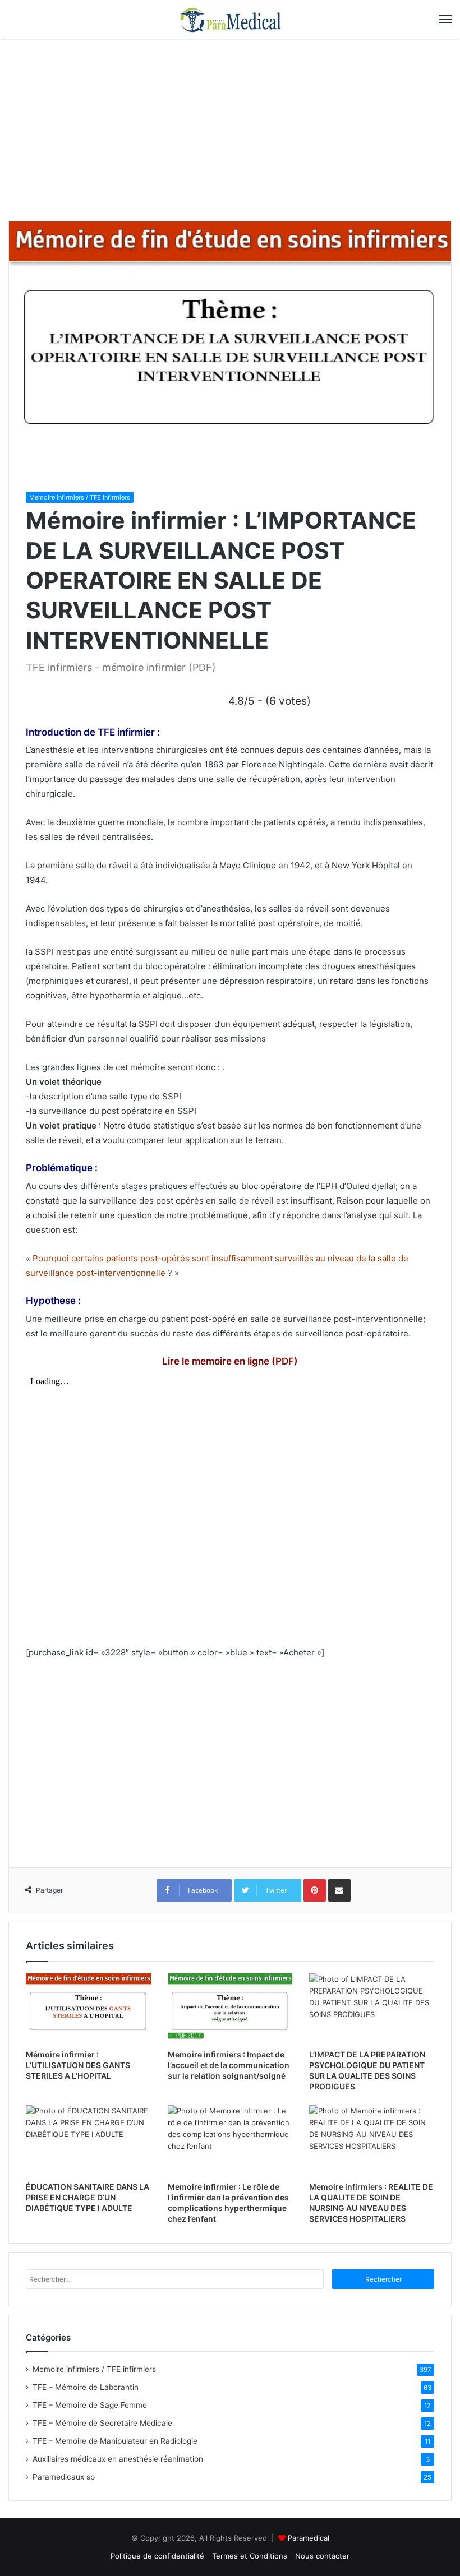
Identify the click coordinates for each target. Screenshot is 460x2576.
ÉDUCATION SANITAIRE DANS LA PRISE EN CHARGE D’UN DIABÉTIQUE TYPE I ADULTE (88, 2197)
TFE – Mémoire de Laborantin (86, 2387)
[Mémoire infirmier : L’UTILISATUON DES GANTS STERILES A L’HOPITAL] (88, 2009)
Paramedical (309, 2538)
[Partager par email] (339, 1890)
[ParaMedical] (230, 19)
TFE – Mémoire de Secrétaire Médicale (102, 2423)
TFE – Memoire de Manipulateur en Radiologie (115, 2441)
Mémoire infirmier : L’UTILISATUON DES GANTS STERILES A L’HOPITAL (78, 2065)
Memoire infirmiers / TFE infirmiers (80, 497)
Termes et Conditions (250, 2556)
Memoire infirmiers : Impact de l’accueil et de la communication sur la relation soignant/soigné (229, 2065)
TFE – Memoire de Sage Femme (90, 2405)
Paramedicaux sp (64, 2477)
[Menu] (445, 19)
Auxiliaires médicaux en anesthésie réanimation (118, 2459)
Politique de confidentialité (157, 2556)
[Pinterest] (315, 1890)
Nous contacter (322, 2556)
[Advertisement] (230, 134)
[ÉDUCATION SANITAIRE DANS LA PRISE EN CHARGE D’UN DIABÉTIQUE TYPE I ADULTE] (88, 2140)
